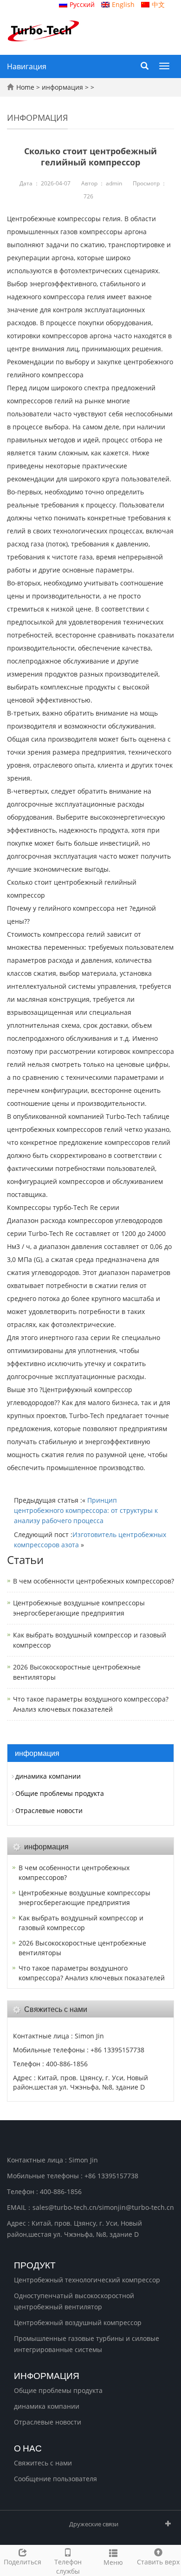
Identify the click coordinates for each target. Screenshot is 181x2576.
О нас (28, 2447)
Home (25, 87)
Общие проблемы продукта (60, 1793)
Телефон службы (68, 2566)
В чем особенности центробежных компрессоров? (94, 1581)
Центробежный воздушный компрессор (78, 2323)
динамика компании (48, 1776)
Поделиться (23, 2562)
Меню (113, 2562)
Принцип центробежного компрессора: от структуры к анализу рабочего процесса (86, 1510)
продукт (35, 2264)
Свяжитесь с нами (43, 2463)
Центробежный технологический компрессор (87, 2280)
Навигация (27, 66)
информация (62, 87)
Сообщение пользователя (55, 2479)
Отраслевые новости (49, 1810)
